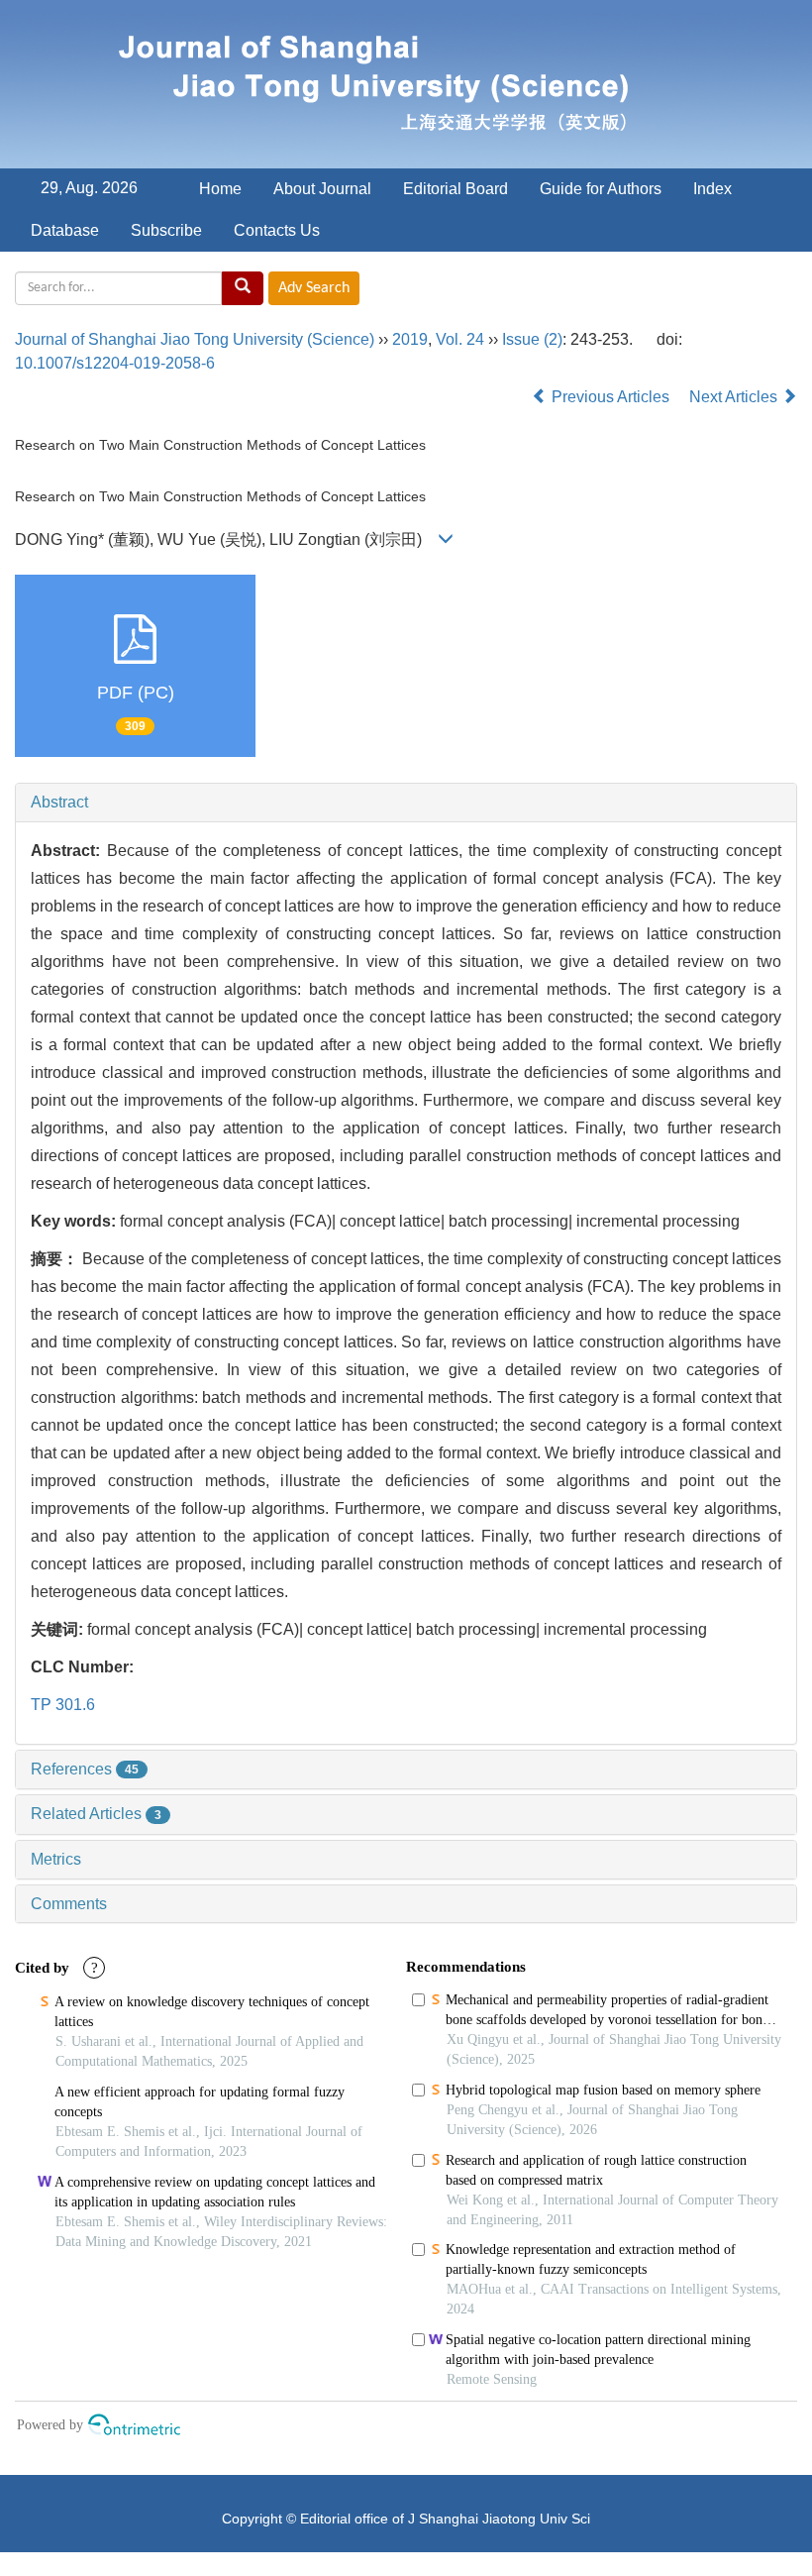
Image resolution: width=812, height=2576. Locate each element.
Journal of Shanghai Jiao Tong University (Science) (195, 339)
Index (712, 189)
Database (65, 230)
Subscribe (166, 230)
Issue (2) (532, 339)
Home (220, 189)
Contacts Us (277, 230)
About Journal (322, 189)
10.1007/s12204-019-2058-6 (115, 363)
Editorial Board (456, 189)
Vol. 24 (460, 339)
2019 (410, 339)
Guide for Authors (601, 189)
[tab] (406, 803)
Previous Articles (610, 397)
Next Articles (735, 397)
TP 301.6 (63, 1705)
